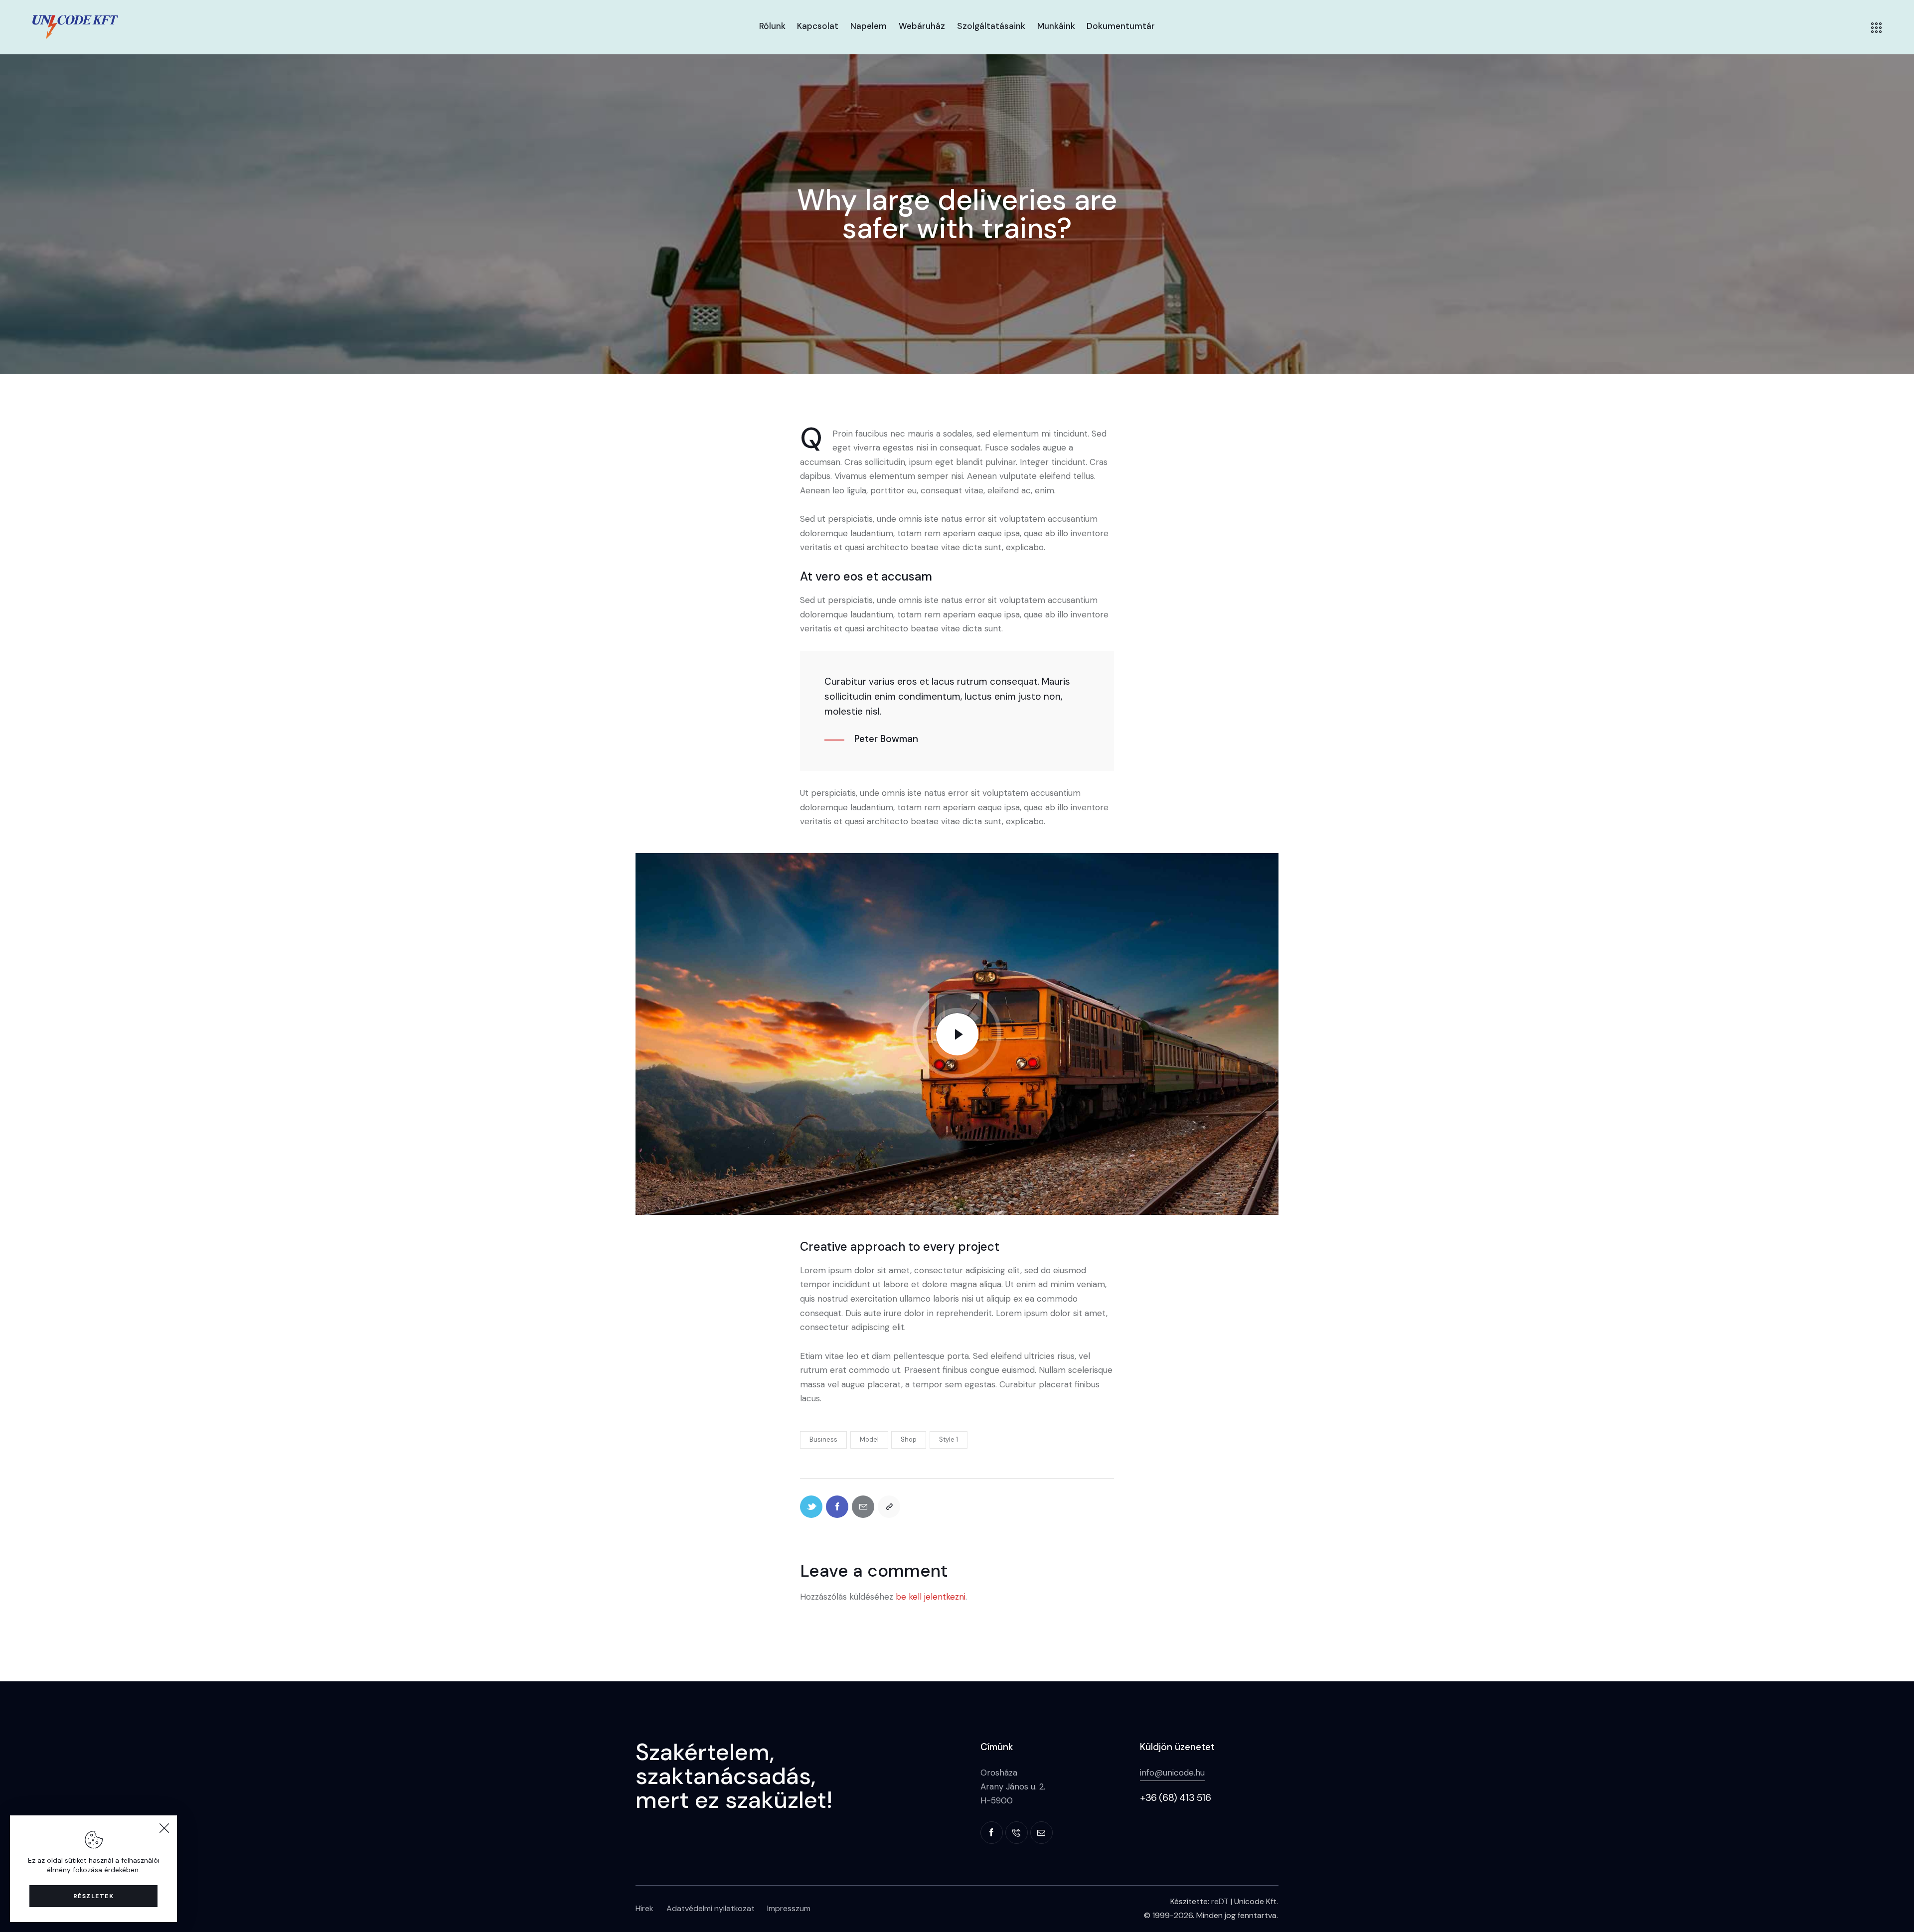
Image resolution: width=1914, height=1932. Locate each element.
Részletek (94, 1896)
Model (869, 1439)
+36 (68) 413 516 (1176, 1797)
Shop (909, 1439)
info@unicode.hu (1172, 1773)
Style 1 (949, 1439)
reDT (1220, 1901)
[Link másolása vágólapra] (889, 1507)
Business (823, 1439)
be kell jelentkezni (931, 1597)
